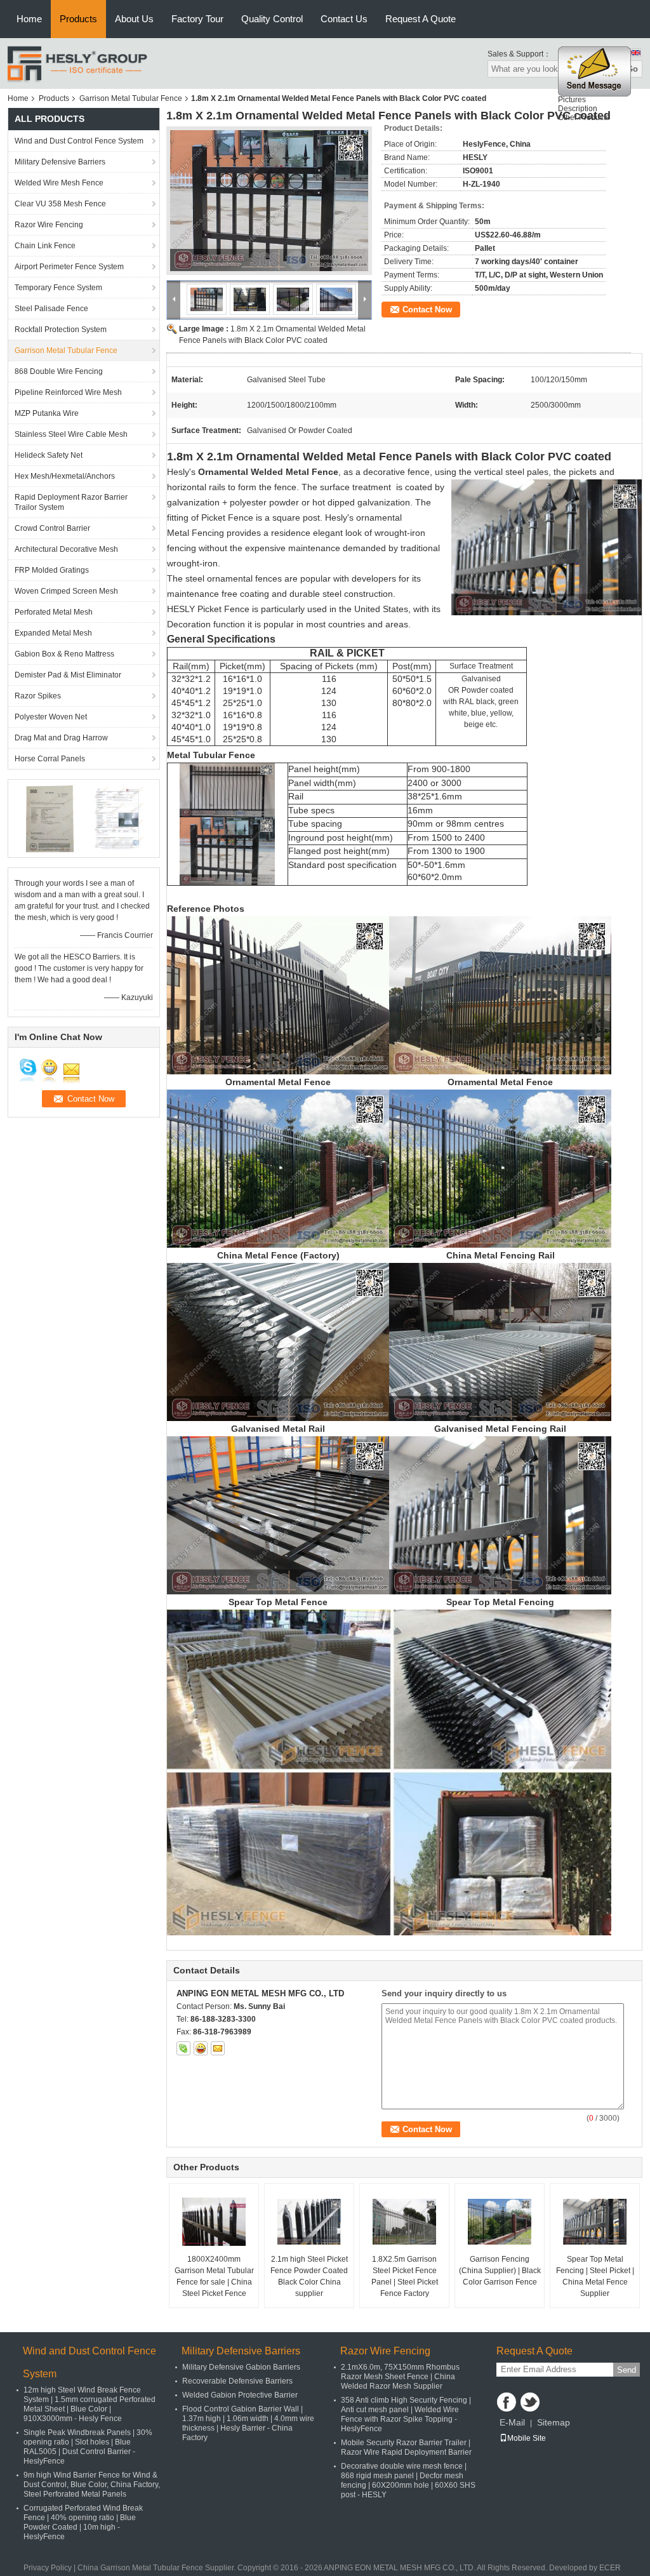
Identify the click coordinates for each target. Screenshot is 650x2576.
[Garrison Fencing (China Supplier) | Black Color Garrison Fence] (500, 2222)
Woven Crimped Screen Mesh (66, 591)
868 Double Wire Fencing (59, 371)
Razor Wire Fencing (49, 225)
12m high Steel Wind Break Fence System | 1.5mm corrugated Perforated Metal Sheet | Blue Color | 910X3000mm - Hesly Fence (90, 2404)
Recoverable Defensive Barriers (237, 2381)
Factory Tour (197, 19)
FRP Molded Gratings (52, 570)
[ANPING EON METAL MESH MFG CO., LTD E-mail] (218, 2048)
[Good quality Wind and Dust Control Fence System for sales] (49, 818)
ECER (610, 2568)
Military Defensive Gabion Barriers (241, 2367)
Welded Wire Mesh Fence (59, 183)
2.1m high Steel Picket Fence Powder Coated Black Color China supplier (309, 2276)
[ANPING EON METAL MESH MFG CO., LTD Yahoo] (201, 2048)
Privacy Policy (48, 2568)
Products (78, 19)
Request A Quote (421, 19)
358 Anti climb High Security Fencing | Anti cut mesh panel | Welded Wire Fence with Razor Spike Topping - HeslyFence (406, 2414)
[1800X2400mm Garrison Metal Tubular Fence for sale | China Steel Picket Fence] (214, 2222)
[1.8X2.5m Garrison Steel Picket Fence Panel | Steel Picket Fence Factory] (404, 2222)
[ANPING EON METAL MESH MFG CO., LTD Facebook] (507, 2402)
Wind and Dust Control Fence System (79, 141)
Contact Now (427, 310)
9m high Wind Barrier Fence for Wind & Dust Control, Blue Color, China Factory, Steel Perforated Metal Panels (92, 2485)
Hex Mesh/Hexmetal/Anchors (65, 476)
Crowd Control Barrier (52, 528)
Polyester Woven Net (51, 717)
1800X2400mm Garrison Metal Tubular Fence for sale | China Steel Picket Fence (214, 2276)
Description (578, 109)
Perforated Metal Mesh (54, 612)
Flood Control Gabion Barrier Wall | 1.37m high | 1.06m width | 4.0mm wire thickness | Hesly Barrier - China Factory (248, 2423)
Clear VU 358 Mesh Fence (60, 204)
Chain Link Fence (45, 246)
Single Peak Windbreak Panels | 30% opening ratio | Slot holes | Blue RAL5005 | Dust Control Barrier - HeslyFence (88, 2447)
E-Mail (512, 2422)
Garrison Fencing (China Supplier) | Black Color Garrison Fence (500, 2271)
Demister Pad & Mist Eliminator (68, 675)
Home (29, 19)
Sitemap (554, 2422)
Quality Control (272, 19)
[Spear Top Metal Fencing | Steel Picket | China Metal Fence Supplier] (595, 2222)
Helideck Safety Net (49, 455)
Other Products (584, 117)
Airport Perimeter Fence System (69, 267)
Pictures (572, 100)
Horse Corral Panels (50, 759)
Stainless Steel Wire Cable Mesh (71, 434)
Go (632, 69)
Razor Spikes (38, 696)
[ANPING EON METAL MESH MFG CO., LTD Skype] (183, 2048)
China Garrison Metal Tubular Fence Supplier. (157, 2568)
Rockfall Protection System (61, 330)
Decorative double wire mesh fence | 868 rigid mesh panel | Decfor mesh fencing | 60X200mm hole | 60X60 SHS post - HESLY (408, 2480)
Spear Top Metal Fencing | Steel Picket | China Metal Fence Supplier (595, 2276)
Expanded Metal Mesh (53, 633)
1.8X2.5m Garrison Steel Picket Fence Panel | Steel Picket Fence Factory (405, 2276)
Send (627, 2370)
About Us (134, 19)
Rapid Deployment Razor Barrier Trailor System (71, 502)
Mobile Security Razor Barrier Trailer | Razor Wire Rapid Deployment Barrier (406, 2447)
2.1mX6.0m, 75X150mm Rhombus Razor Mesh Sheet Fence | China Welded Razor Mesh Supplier (400, 2377)
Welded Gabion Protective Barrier (240, 2395)
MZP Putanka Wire (47, 413)
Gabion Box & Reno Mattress (64, 654)
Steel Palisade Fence (51, 309)
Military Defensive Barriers (60, 162)
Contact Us (344, 19)
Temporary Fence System (58, 288)
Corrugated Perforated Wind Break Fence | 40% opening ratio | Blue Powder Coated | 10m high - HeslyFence (83, 2522)
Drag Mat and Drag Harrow (61, 738)
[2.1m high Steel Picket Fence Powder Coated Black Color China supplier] (309, 2222)
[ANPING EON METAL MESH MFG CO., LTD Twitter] (530, 2402)
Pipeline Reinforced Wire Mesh (68, 392)
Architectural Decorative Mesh (66, 549)
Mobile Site (527, 2438)
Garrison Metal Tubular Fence (131, 98)
